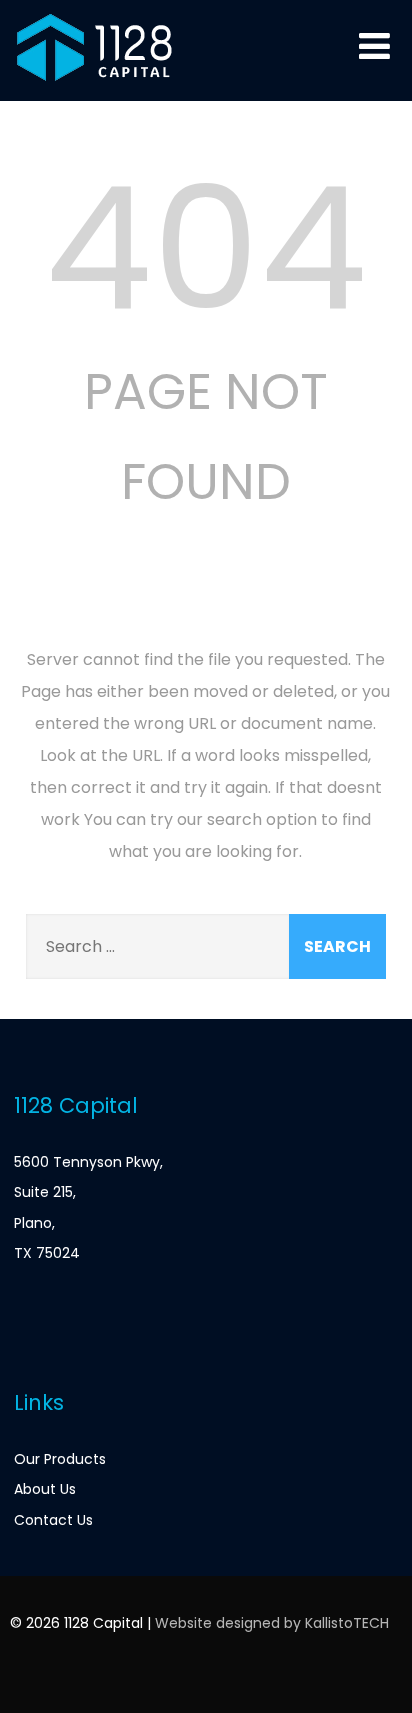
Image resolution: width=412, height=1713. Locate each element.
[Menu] (374, 46)
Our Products (60, 1459)
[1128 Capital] (94, 88)
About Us (45, 1489)
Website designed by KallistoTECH (272, 1623)
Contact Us (53, 1520)
